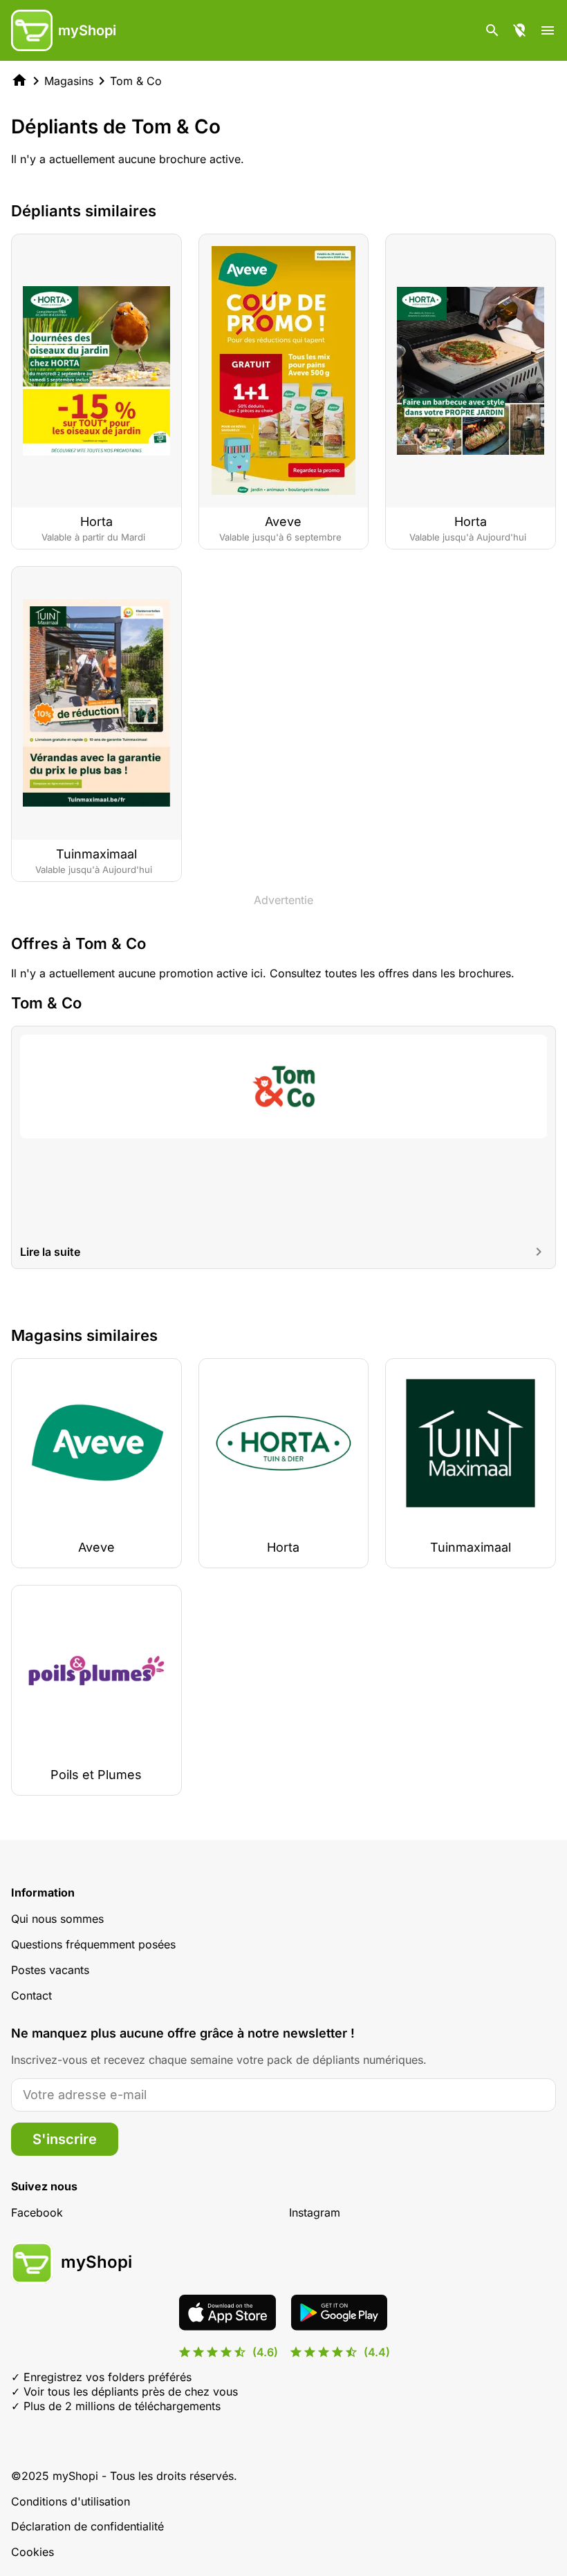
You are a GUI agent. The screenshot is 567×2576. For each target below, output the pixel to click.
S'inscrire (65, 2139)
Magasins (69, 81)
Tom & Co (136, 81)
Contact (31, 1995)
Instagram (315, 2212)
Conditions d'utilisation (71, 2501)
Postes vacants (50, 1970)
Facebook (37, 2212)
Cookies (32, 2552)
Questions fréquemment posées (93, 1944)
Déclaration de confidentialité (87, 2526)
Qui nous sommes (57, 1919)
